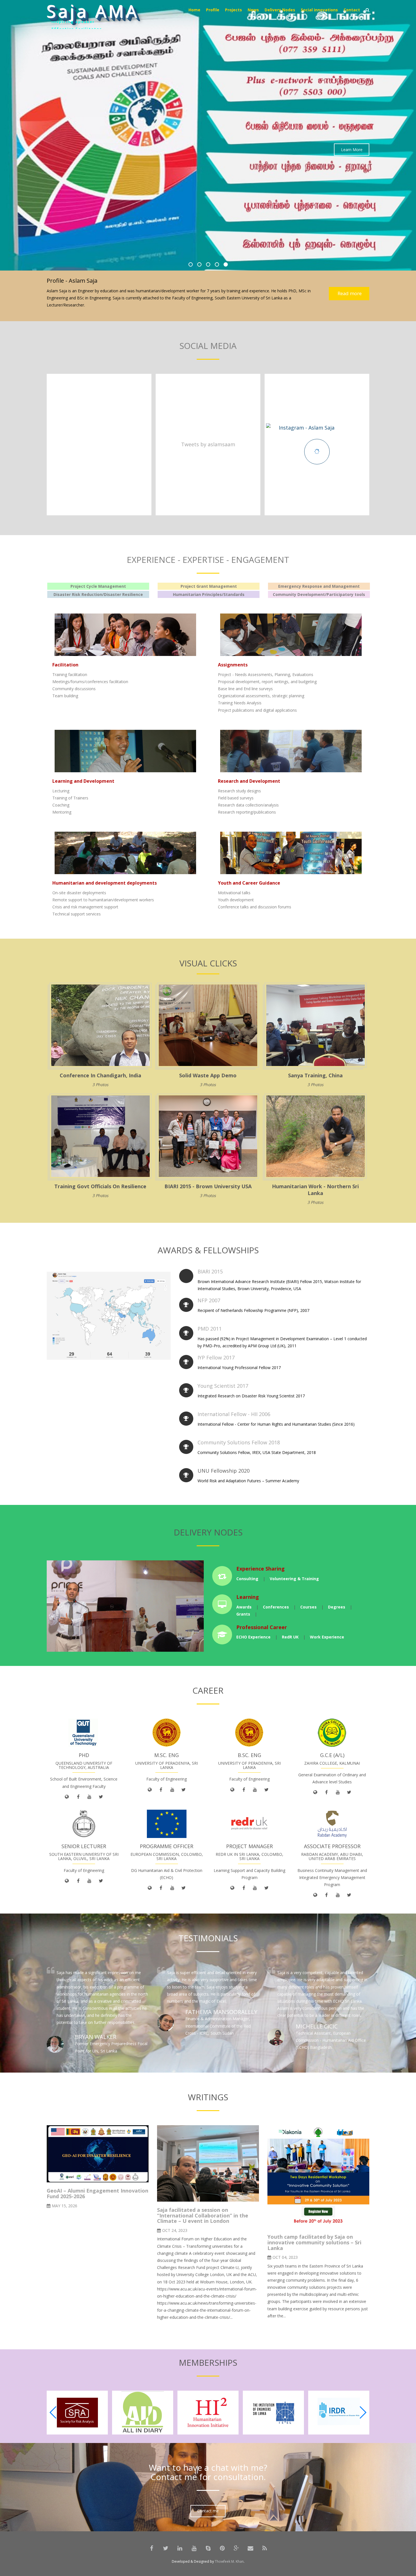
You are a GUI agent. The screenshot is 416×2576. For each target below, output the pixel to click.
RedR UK (290, 1637)
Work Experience (327, 1637)
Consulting (247, 1579)
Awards (244, 1607)
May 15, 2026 (65, 2206)
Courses (308, 1607)
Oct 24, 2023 (175, 2230)
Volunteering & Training (294, 1579)
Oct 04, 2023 (285, 2257)
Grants (243, 1614)
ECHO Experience (253, 1637)
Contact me (208, 2511)
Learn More (352, 165)
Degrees (337, 1607)
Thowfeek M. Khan (229, 2561)
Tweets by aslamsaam (208, 444)
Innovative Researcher (79, 27)
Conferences (276, 1607)
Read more (349, 293)
